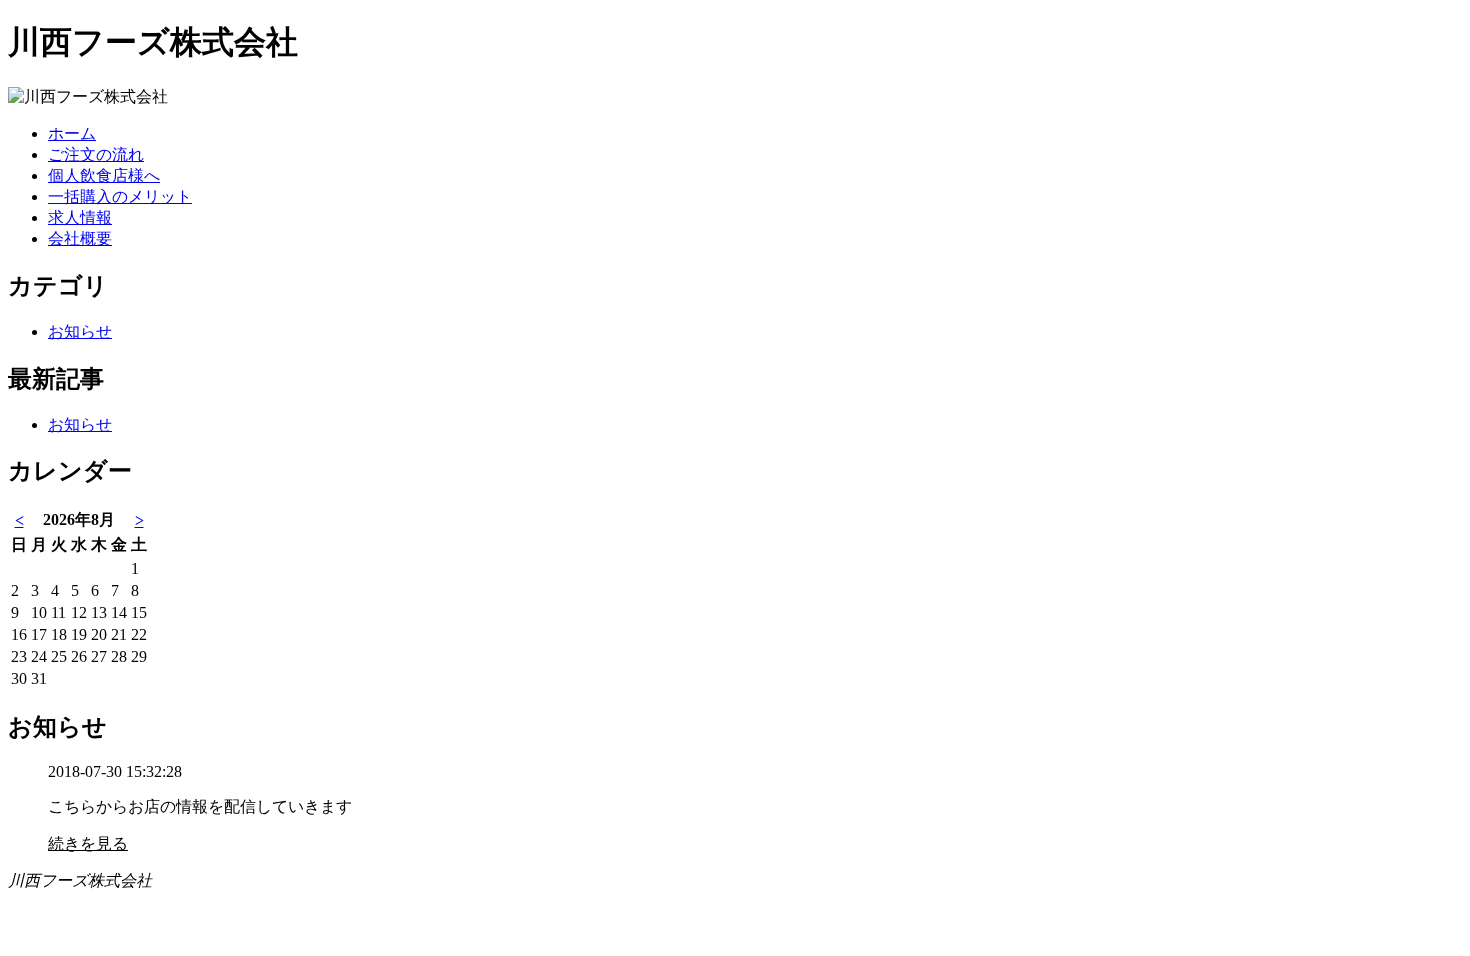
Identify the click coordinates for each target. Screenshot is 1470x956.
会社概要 (80, 238)
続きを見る (88, 843)
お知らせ (80, 331)
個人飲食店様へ (104, 175)
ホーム (72, 133)
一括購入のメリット (120, 196)
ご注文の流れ (96, 154)
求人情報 (80, 217)
